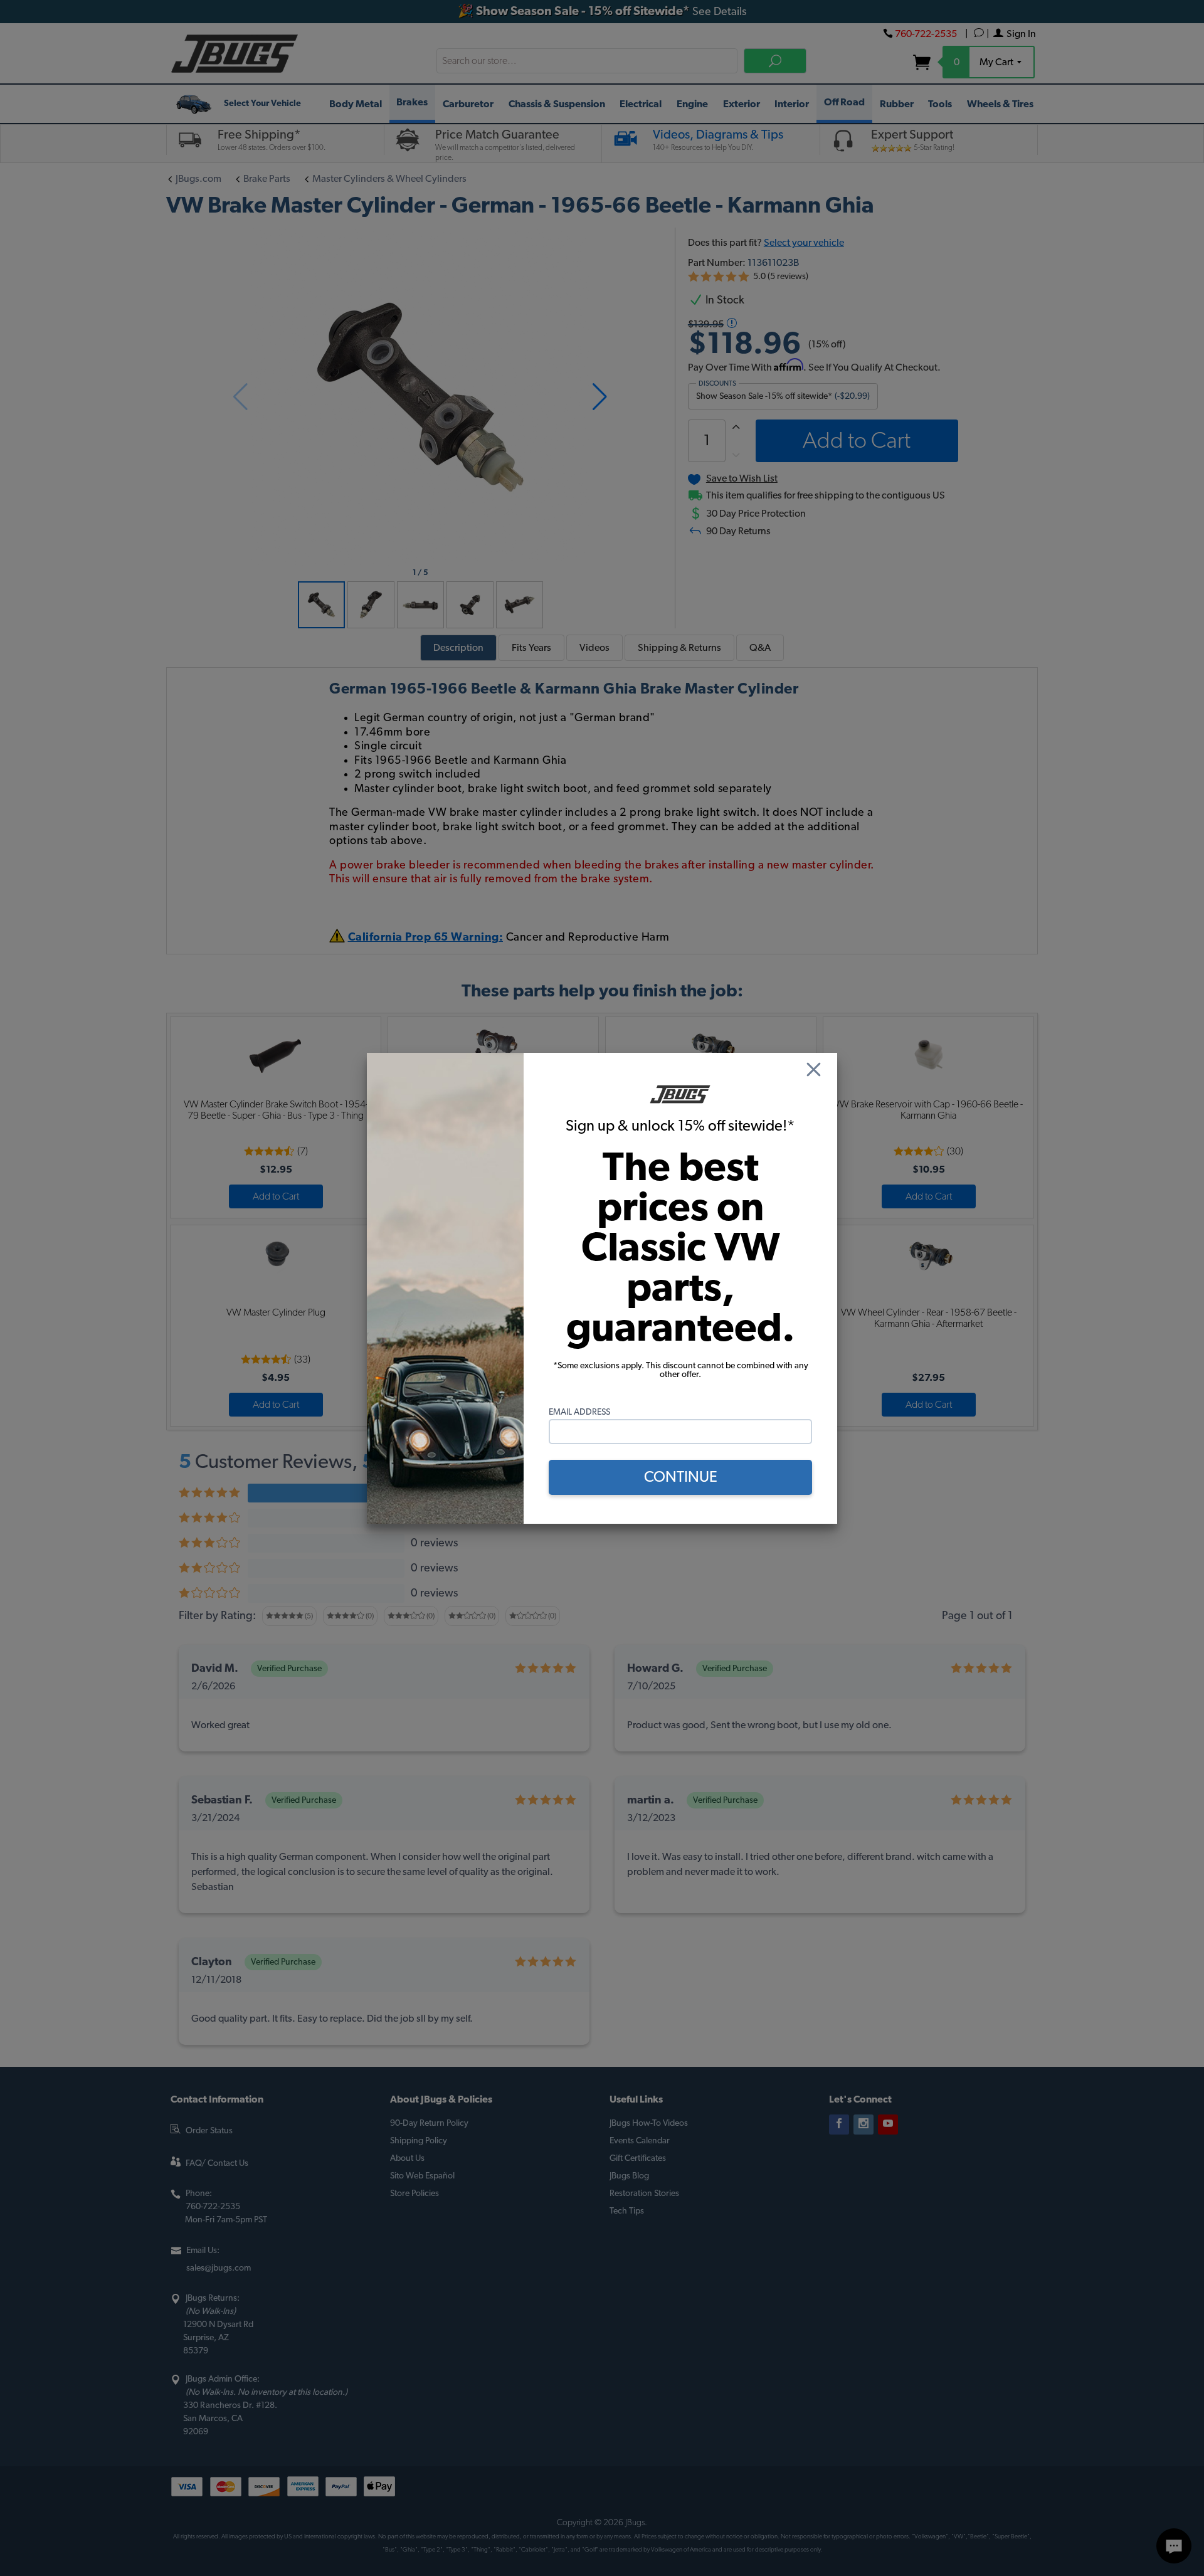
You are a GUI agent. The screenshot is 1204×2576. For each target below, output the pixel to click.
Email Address (579, 1412)
